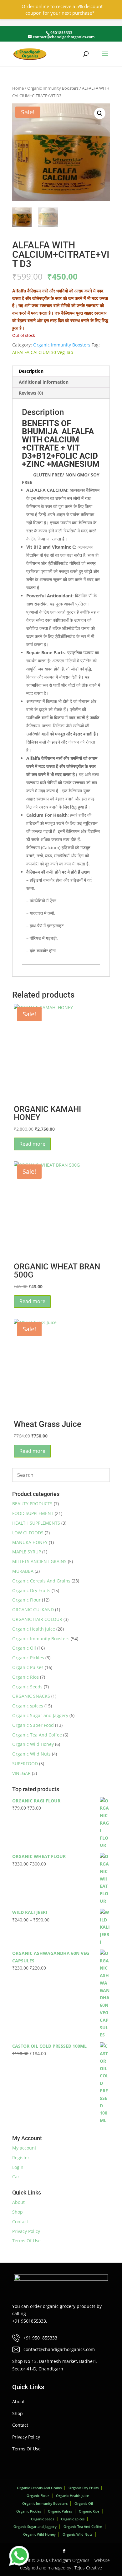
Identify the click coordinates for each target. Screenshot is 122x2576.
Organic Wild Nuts (31, 1754)
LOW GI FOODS (28, 1533)
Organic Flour (26, 1600)
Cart (17, 2177)
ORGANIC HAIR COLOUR (37, 1619)
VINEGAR (21, 1773)
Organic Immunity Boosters (53, 88)
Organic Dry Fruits (31, 1590)
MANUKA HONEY (30, 1542)
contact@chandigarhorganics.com (59, 2349)
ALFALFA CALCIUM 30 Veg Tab (43, 352)
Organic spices (28, 1706)
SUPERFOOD (25, 1764)
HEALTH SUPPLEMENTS (36, 1523)
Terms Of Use (26, 2241)
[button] (100, 113)
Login (18, 2167)
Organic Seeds (27, 1687)
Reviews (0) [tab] (31, 393)
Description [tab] (31, 371)
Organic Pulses (28, 1667)
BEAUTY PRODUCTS (32, 1504)
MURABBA (23, 1571)
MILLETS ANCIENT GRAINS (39, 1561)
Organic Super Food (33, 1725)
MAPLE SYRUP (27, 1552)
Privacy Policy (26, 2231)
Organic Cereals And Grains (41, 1581)
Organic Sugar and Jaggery (40, 1715)
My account (24, 2148)
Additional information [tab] (44, 382)
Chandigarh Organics (69, 2560)
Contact (20, 2222)
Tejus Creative (88, 2568)
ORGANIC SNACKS (31, 1696)
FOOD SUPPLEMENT (33, 1513)
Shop (18, 2212)
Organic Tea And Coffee (37, 1735)
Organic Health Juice (34, 1629)
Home (18, 88)
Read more (32, 1144)
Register (21, 2157)
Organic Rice (25, 1677)
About (18, 2202)
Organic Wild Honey (33, 1744)
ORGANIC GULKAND (33, 1609)
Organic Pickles (28, 1658)
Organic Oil (24, 1648)
